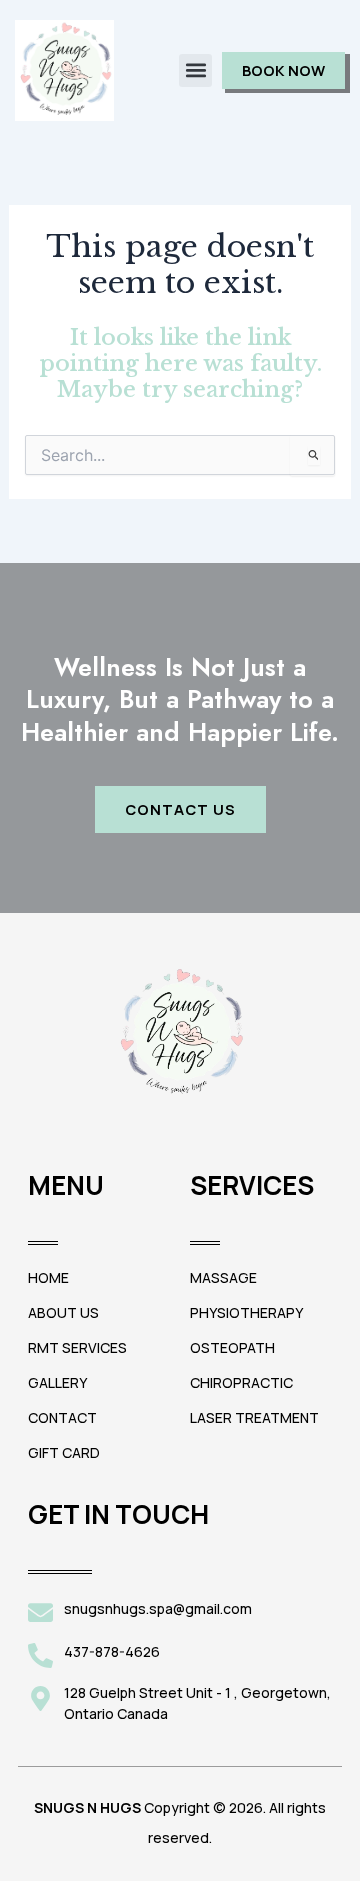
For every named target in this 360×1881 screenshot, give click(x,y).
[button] (195, 70)
